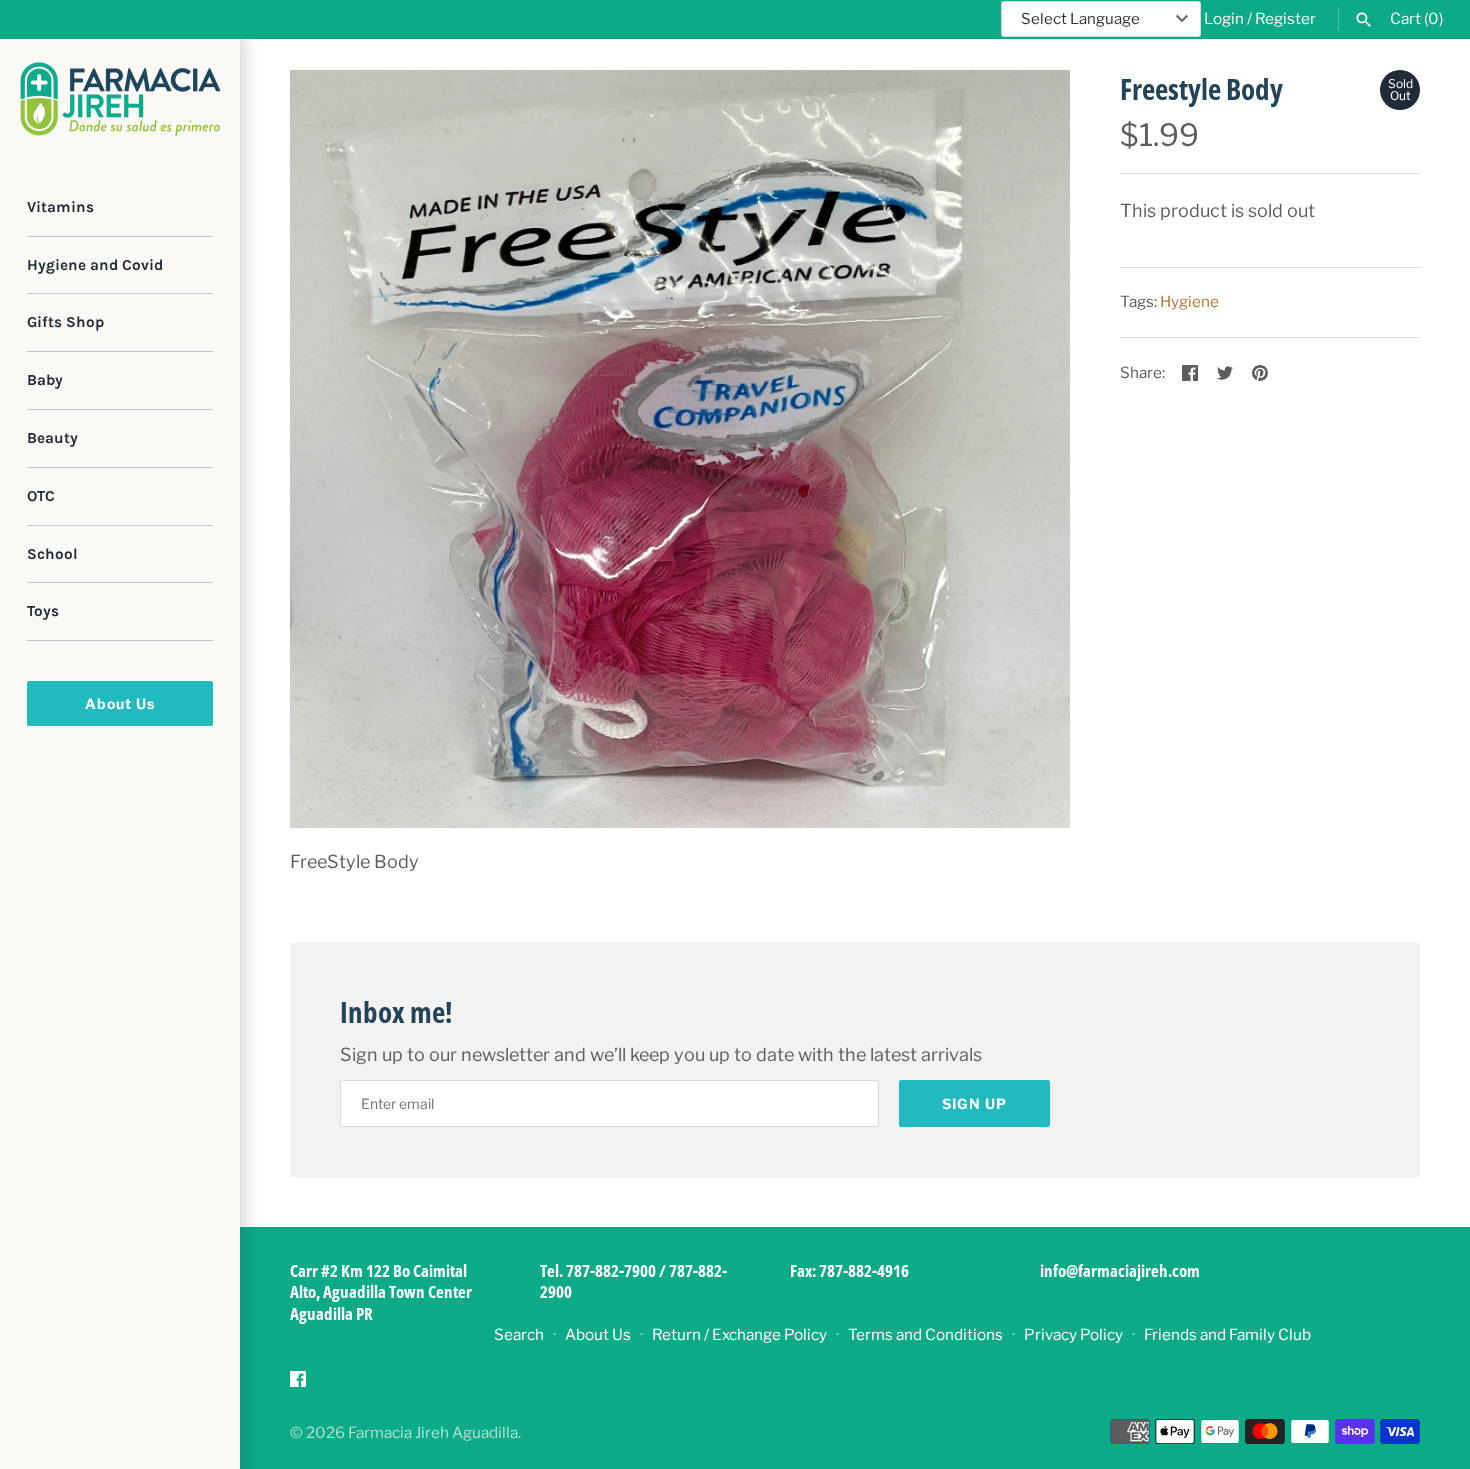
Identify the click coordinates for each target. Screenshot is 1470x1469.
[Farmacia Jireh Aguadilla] (120, 99)
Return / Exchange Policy (739, 1334)
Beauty (52, 438)
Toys (43, 612)
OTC (41, 496)
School (52, 554)
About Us (120, 703)
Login (1224, 18)
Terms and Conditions (925, 1334)
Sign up (974, 1103)
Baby (45, 380)
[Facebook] (298, 1384)
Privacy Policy (1073, 1334)
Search (519, 1334)
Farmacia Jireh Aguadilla (433, 1432)
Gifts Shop (65, 323)
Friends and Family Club (1227, 1334)
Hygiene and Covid (95, 265)
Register (1285, 18)
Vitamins (60, 207)
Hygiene (1189, 301)
